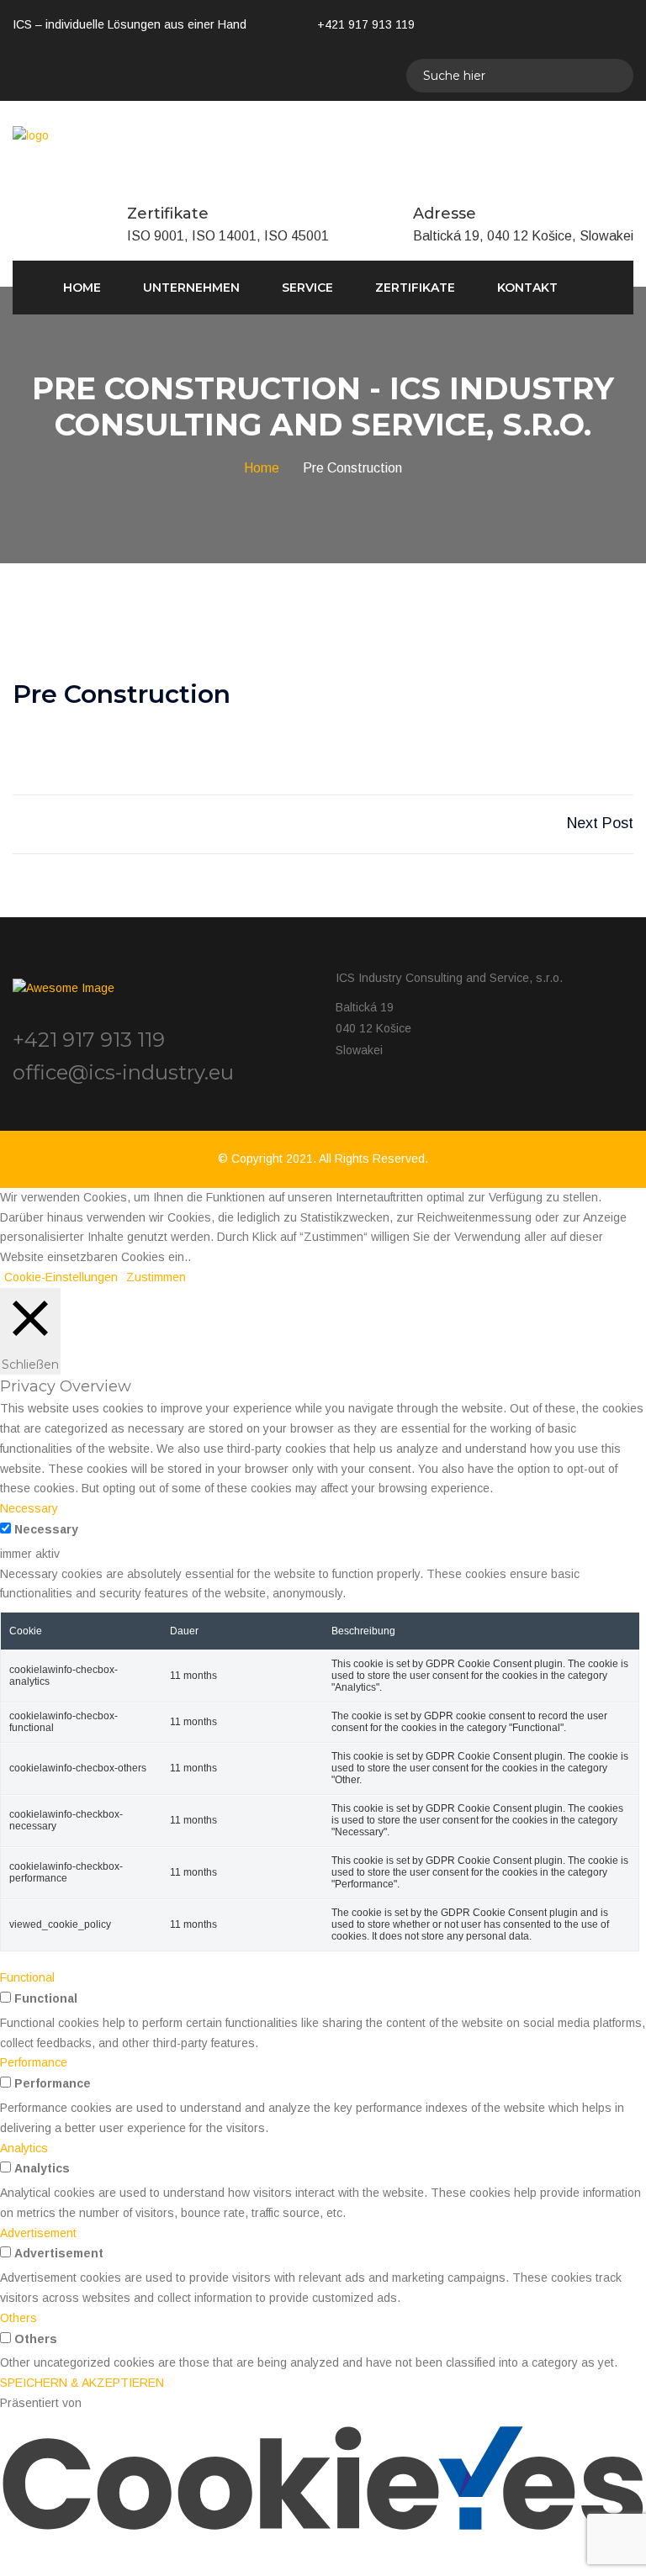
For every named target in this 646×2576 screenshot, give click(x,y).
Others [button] (19, 2318)
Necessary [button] (29, 1508)
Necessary (46, 1529)
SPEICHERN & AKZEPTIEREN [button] (82, 2383)
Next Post (600, 823)
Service (307, 288)
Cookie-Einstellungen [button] (61, 1277)
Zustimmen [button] (156, 1277)
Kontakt (527, 288)
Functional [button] (27, 1977)
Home (82, 288)
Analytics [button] (24, 2148)
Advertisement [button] (38, 2233)
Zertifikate (415, 288)
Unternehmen (191, 288)
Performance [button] (34, 2062)
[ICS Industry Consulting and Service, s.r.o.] (31, 135)
